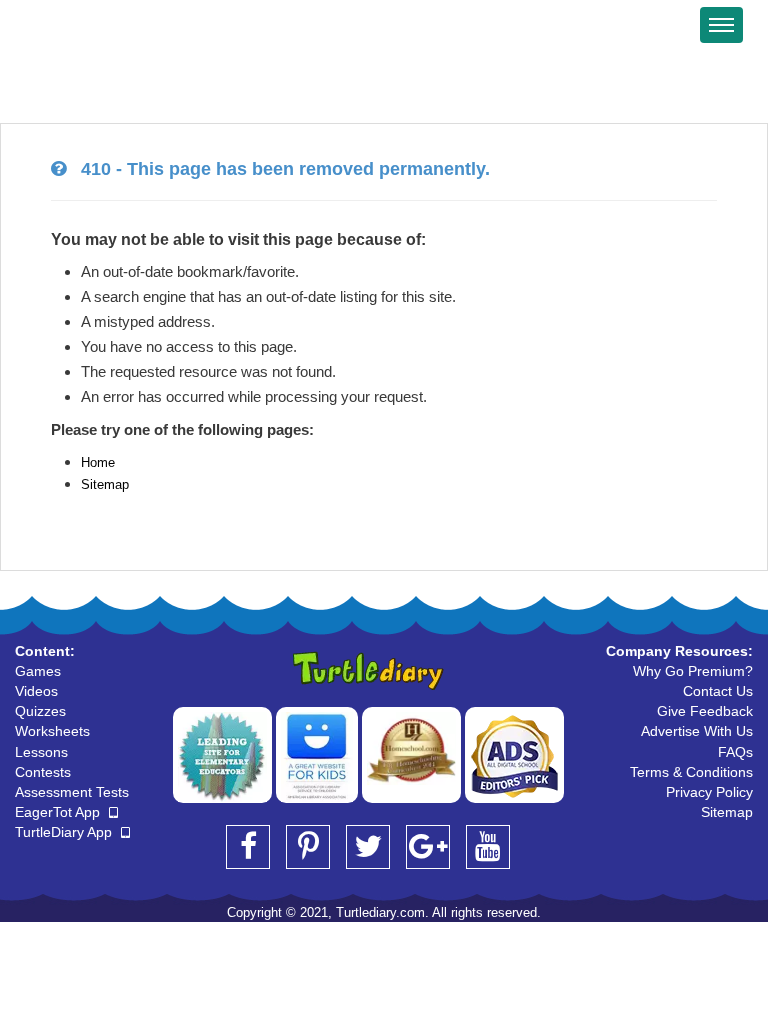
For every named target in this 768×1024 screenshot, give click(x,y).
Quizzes (40, 711)
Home (98, 462)
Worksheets (52, 731)
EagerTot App (59, 812)
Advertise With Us (697, 731)
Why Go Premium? (693, 671)
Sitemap (105, 484)
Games (38, 671)
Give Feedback (705, 711)
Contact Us (718, 691)
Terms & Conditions (691, 772)
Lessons (41, 752)
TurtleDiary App (65, 832)
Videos (36, 691)
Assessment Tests (72, 792)
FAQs (735, 752)
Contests (43, 772)
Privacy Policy (709, 792)
